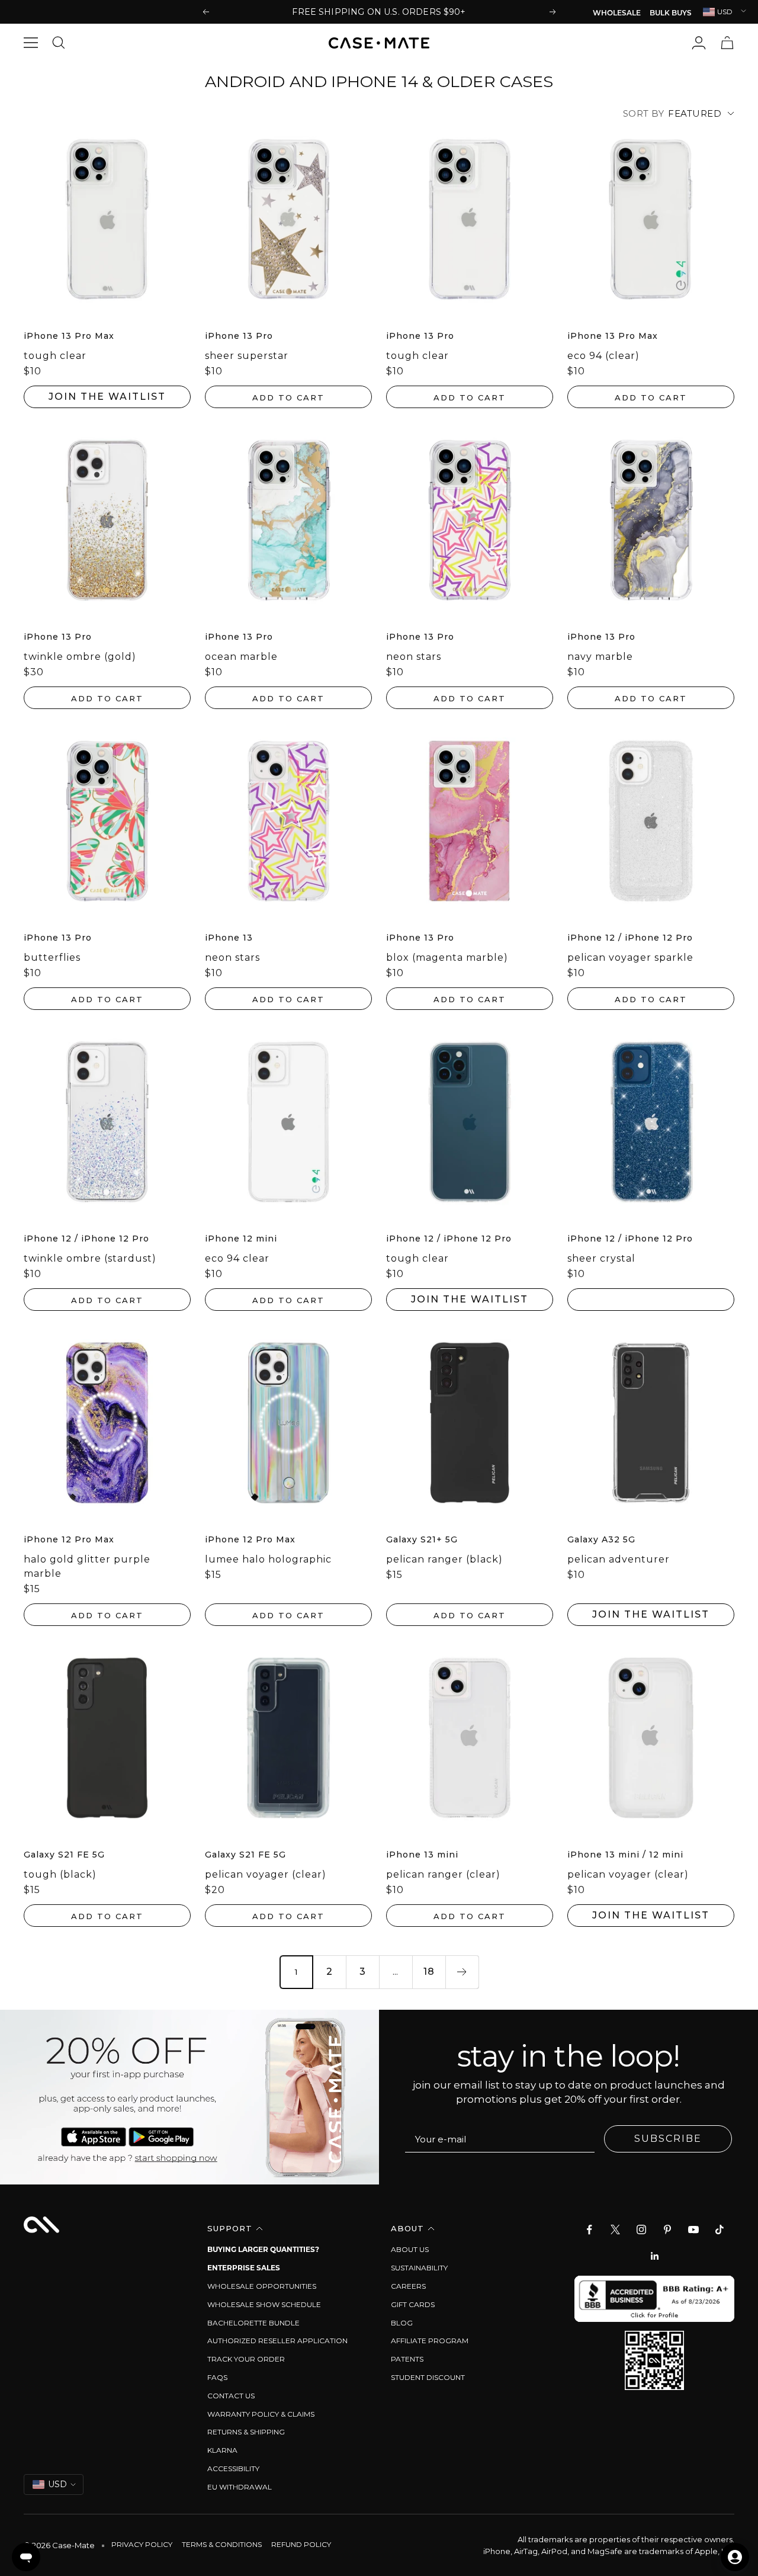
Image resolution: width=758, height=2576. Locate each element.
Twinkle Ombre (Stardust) (90, 1258)
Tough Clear (55, 356)
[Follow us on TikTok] (720, 2229)
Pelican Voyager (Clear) (266, 1874)
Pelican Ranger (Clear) (443, 1874)
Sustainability (419, 2268)
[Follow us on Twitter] (615, 2229)
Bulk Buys (671, 14)
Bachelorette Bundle (253, 2323)
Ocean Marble (241, 657)
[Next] (462, 1972)
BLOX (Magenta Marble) (447, 957)
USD (725, 12)
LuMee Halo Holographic (268, 1559)
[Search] (62, 43)
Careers (408, 2286)
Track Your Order (246, 2359)
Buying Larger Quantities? (263, 2249)
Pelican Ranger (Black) (444, 1559)
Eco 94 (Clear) (603, 356)
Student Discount (428, 2377)
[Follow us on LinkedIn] (654, 2256)
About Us (410, 2249)
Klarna (222, 2450)
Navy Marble (600, 657)
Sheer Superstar (247, 356)
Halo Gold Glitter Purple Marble (87, 1566)
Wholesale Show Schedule (264, 2304)
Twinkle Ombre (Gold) (80, 657)
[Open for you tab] (735, 2557)
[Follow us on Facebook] (589, 2229)
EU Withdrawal (240, 2487)
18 (429, 1972)
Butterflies (52, 957)
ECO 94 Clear (237, 1258)
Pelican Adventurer (619, 1559)
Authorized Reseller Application (277, 2341)
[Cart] (727, 43)
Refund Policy (301, 2544)
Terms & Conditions (222, 2544)
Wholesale (617, 14)
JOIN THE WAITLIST (107, 397)
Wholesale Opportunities (262, 2286)
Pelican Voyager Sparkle (630, 957)
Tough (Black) (60, 1874)
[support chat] (26, 2557)
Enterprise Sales (244, 2268)
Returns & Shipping (246, 2432)
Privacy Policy (142, 2544)
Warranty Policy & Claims (261, 2414)
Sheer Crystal (601, 1258)
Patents (407, 2359)
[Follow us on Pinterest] (667, 2229)
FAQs (217, 2377)
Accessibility (233, 2468)
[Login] (699, 43)
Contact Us (231, 2396)
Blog (402, 2323)
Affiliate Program (430, 2341)
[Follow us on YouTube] (693, 2229)
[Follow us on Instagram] (641, 2229)
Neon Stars (414, 657)
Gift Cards (413, 2304)
